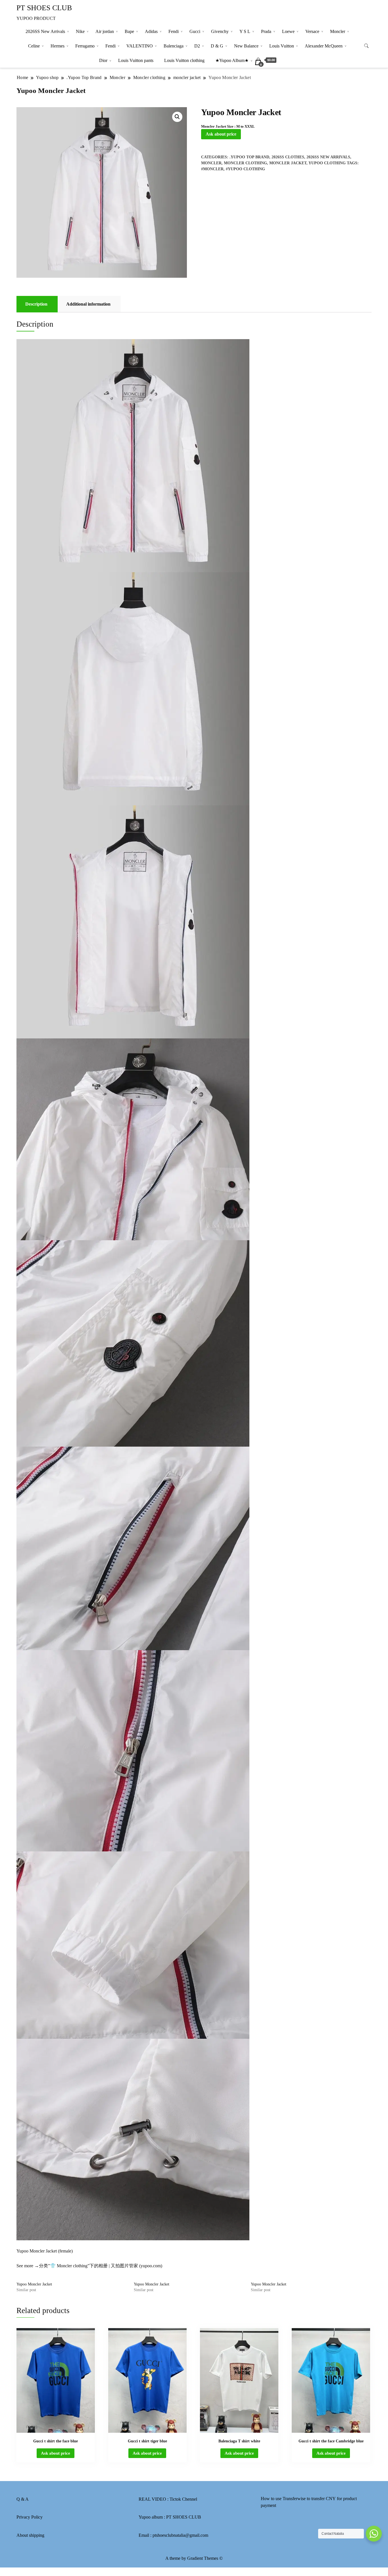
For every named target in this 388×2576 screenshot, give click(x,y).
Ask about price (221, 134)
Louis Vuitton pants (136, 60)
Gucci (195, 31)
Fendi (174, 31)
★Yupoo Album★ (232, 60)
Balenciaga (174, 46)
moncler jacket (288, 163)
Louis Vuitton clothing (184, 60)
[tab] (36, 304)
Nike (80, 31)
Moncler (338, 31)
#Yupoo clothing (245, 169)
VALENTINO (140, 46)
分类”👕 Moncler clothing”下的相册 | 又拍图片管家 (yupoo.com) (101, 2266)
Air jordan (105, 31)
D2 (197, 46)
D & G (217, 46)
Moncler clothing (245, 163)
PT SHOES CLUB (44, 8)
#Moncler (212, 169)
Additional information (88, 304)
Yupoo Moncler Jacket (34, 2284)
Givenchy (220, 31)
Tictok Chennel (183, 2499)
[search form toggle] (366, 46)
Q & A (23, 2499)
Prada (266, 31)
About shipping (30, 2535)
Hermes (58, 46)
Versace (312, 31)
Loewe (288, 31)
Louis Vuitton (282, 46)
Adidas (151, 31)
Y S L (245, 31)
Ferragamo (85, 46)
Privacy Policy (30, 2517)
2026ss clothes (288, 157)
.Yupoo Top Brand (249, 157)
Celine (34, 46)
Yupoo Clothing (327, 163)
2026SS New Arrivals (45, 31)
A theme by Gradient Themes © (194, 2558)
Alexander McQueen (324, 46)
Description (36, 304)
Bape (129, 31)
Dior (103, 60)
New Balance (246, 46)
